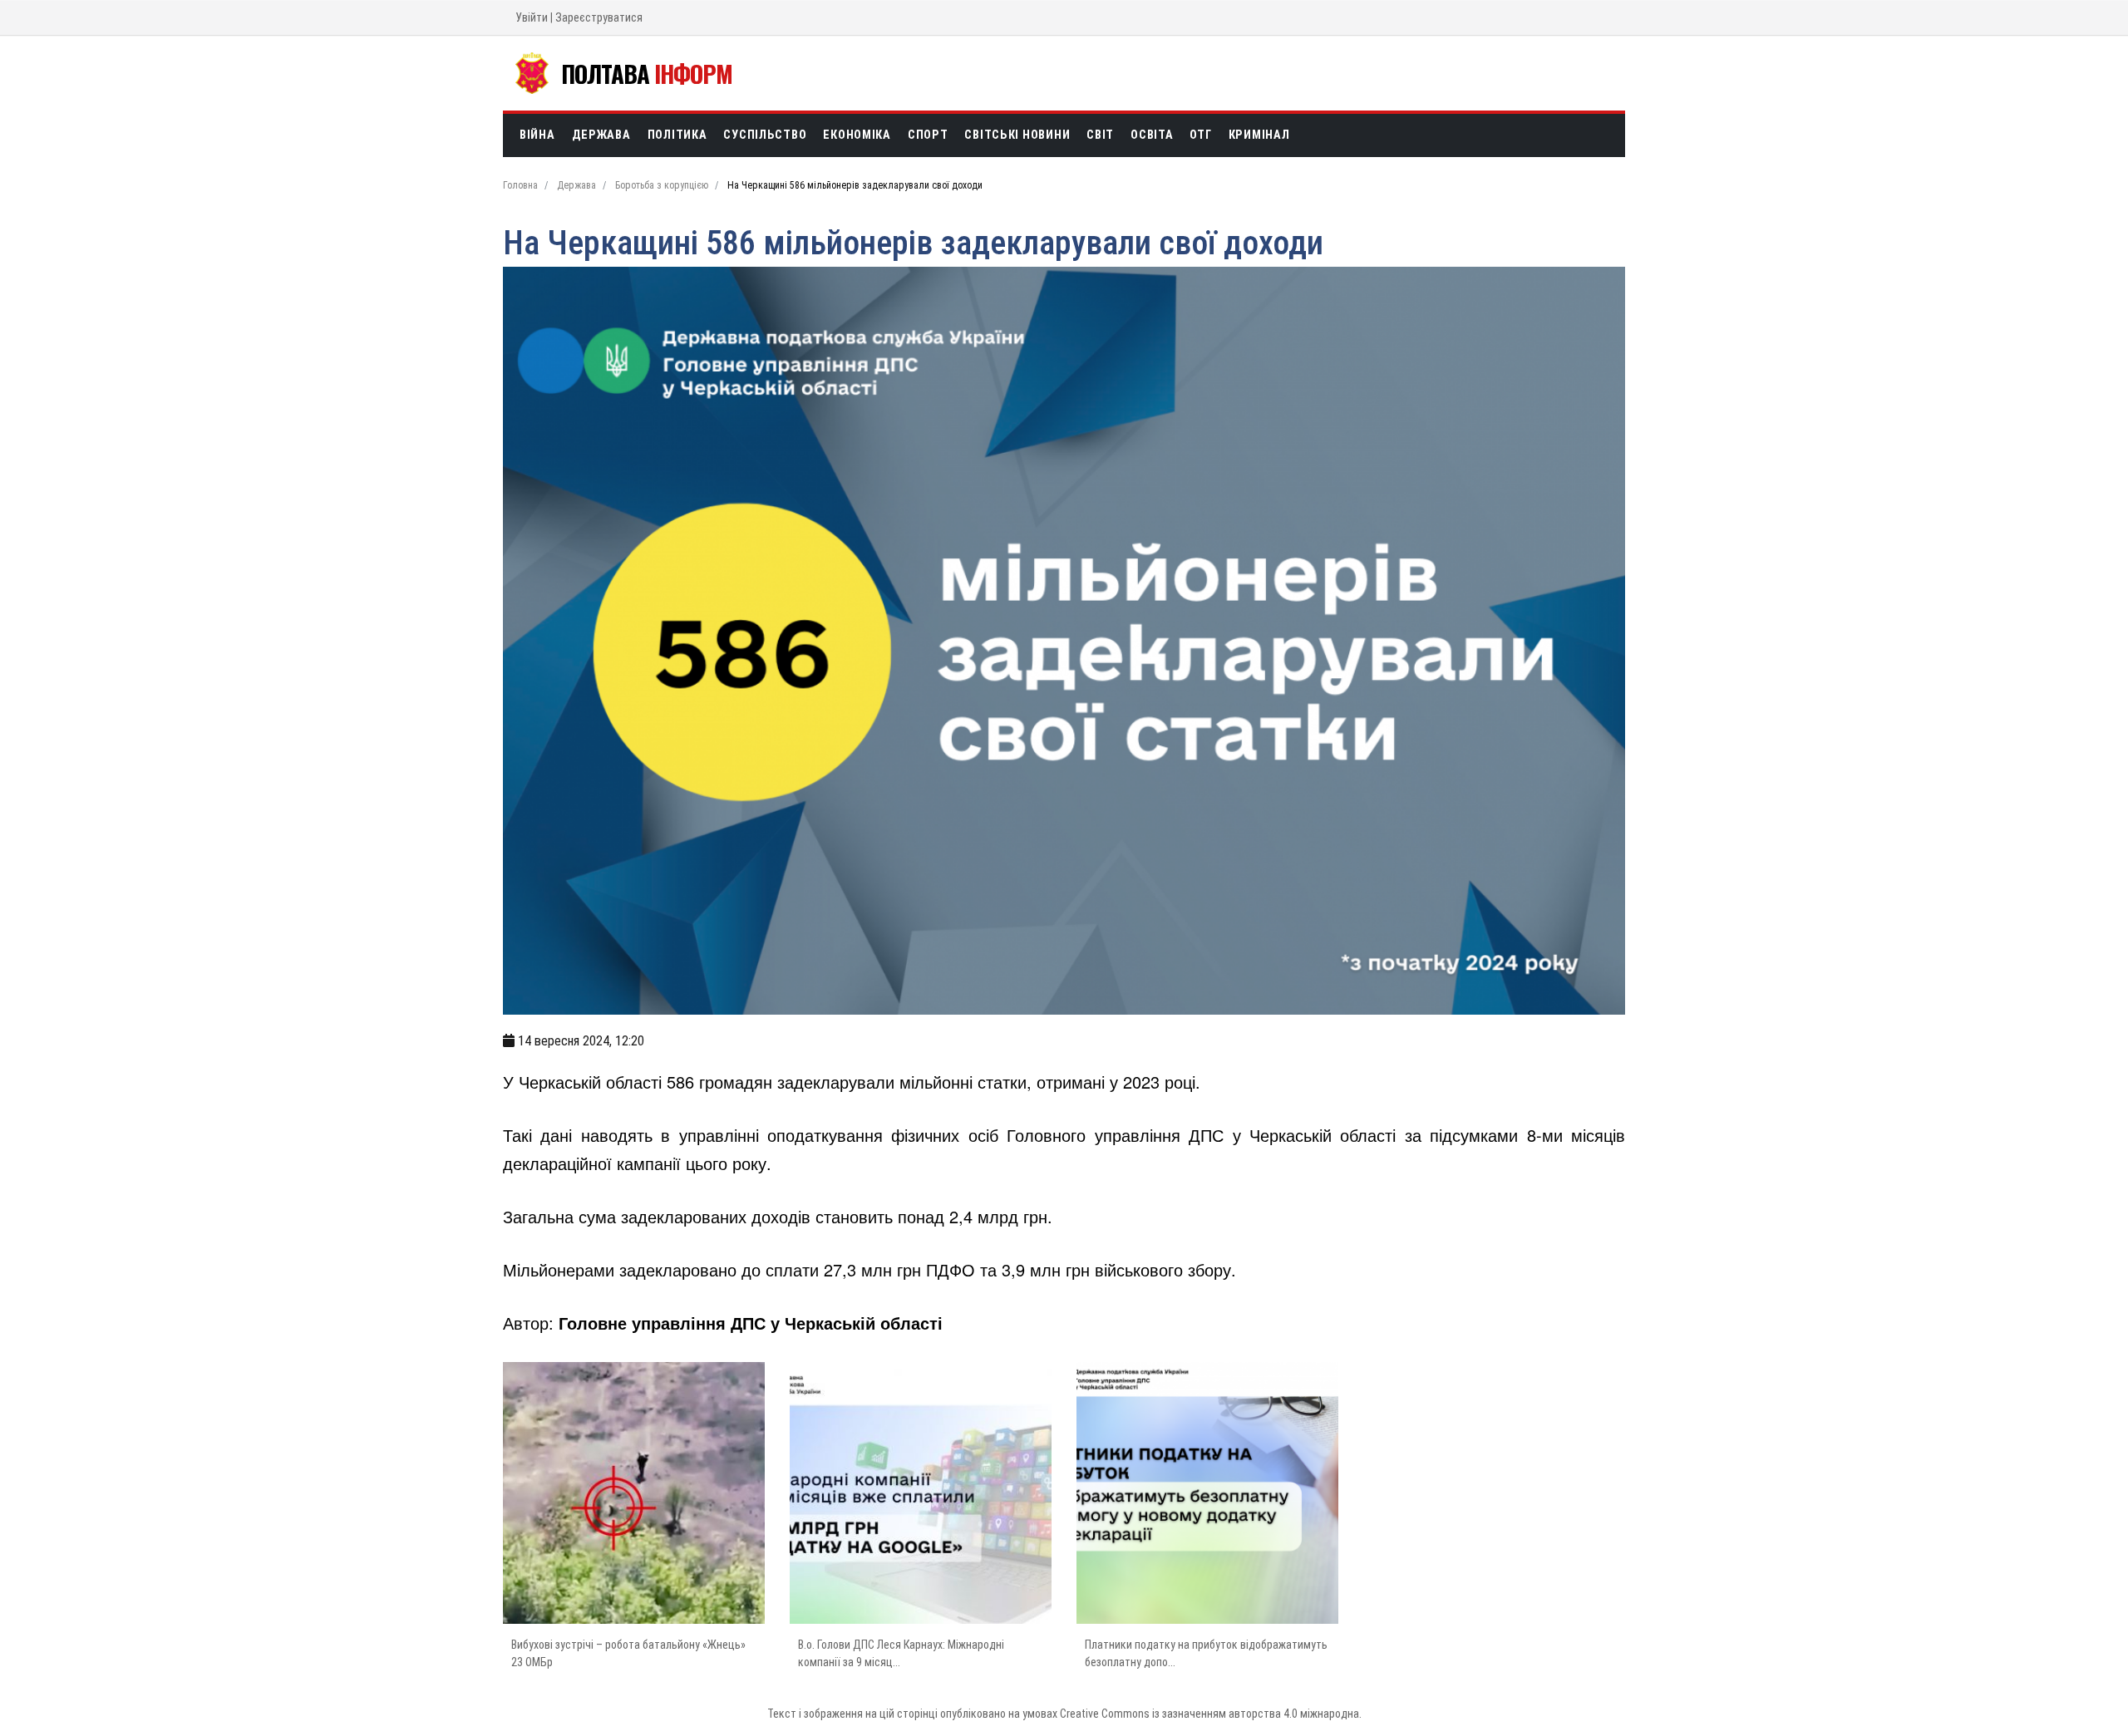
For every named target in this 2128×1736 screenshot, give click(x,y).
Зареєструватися (599, 17)
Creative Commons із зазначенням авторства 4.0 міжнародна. (1211, 1714)
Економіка (857, 135)
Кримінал (1259, 135)
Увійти (532, 17)
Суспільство (765, 135)
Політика (677, 135)
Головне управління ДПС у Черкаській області (751, 1323)
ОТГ (1200, 135)
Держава (601, 135)
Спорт (928, 135)
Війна (537, 135)
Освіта (1152, 135)
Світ (1100, 135)
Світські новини (1017, 135)
